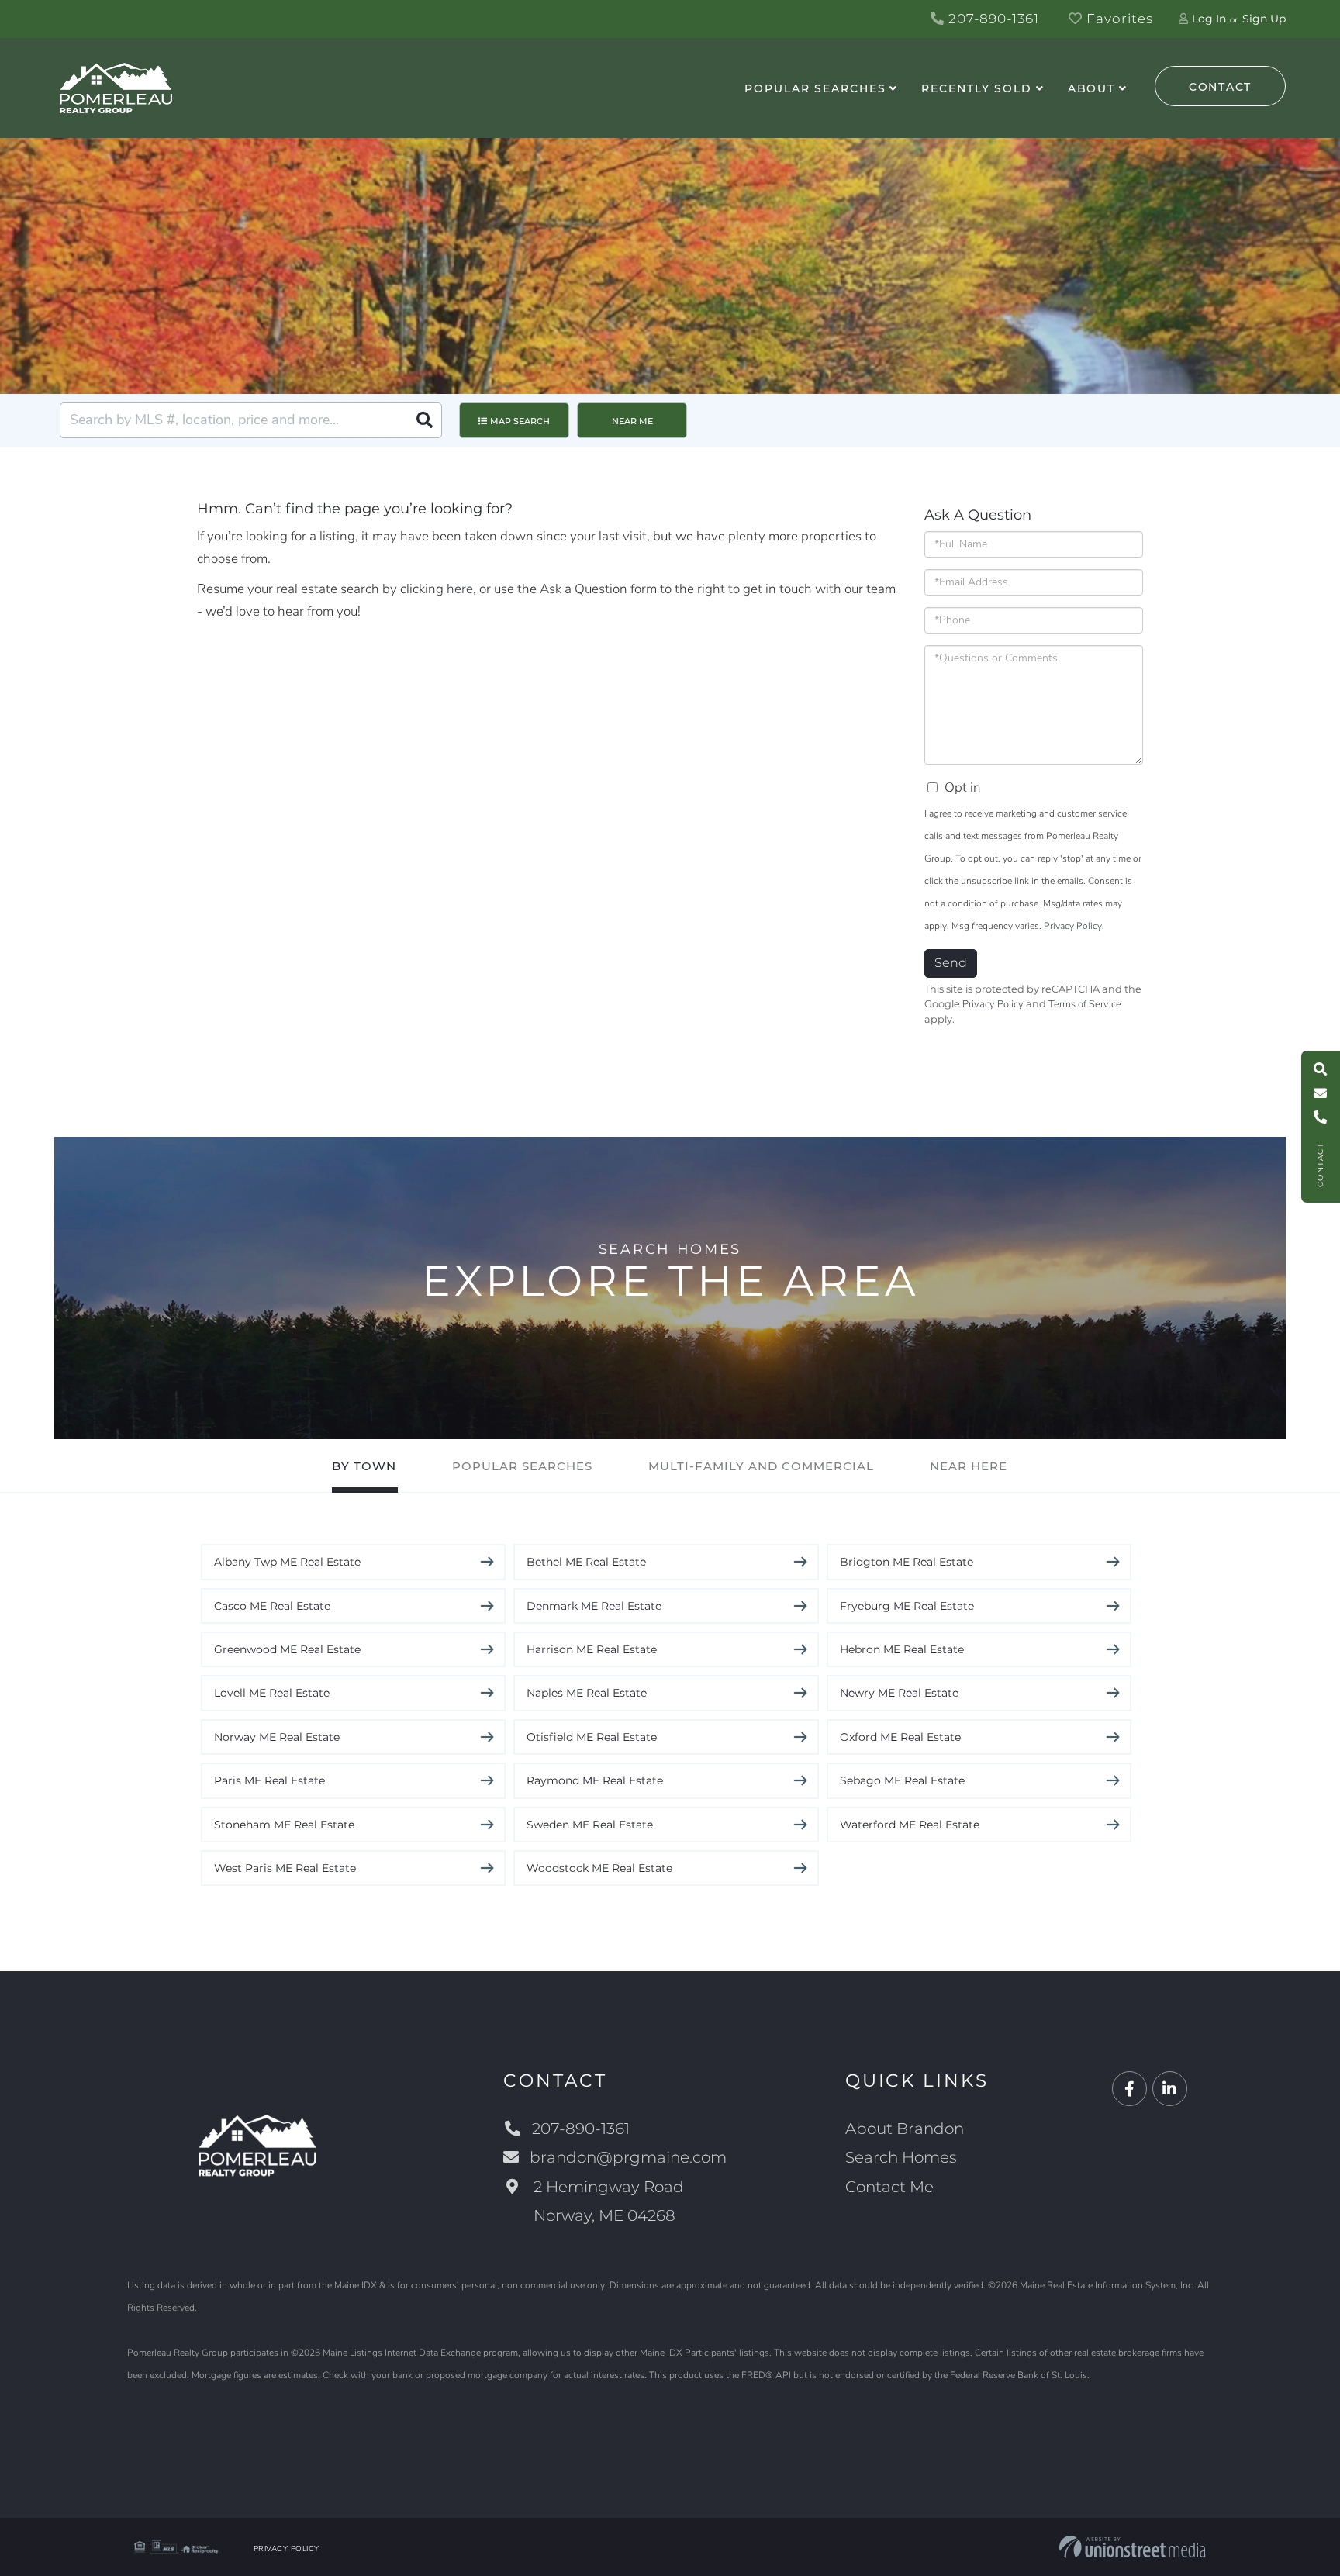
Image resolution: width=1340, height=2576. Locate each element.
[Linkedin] (1170, 2089)
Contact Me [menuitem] (889, 2187)
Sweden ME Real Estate (590, 1825)
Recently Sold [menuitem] (976, 88)
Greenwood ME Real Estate (287, 1649)
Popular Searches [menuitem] (815, 88)
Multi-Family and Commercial (761, 1466)
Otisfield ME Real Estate (592, 1737)
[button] (424, 420)
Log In (1209, 19)
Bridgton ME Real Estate (907, 1562)
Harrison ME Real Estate (592, 1649)
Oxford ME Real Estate (900, 1737)
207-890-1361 (992, 19)
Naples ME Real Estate (587, 1693)
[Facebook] (1129, 2089)
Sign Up (1264, 19)
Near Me (632, 421)
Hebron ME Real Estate (902, 1649)
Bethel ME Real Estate (586, 1562)
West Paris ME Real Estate (285, 1868)
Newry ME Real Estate (899, 1693)
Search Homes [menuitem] (901, 2157)
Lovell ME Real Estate (272, 1693)
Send (951, 963)
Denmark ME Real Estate (594, 1606)
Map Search (520, 421)
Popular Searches (522, 1466)
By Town (364, 1466)
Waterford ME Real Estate (910, 1825)
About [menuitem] (1091, 88)
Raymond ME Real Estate (595, 1780)
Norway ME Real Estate (277, 1737)
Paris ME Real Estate (269, 1780)
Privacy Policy (1073, 926)
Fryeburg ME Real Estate (907, 1606)
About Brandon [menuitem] (905, 2129)
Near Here (969, 1466)
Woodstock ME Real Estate (599, 1868)
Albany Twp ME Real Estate (287, 1562)
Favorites (1118, 19)
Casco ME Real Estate (272, 1606)
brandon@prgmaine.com (628, 2157)
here (460, 589)
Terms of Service (1085, 1004)
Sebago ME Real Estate (902, 1780)
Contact (1220, 87)
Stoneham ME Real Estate (284, 1825)
